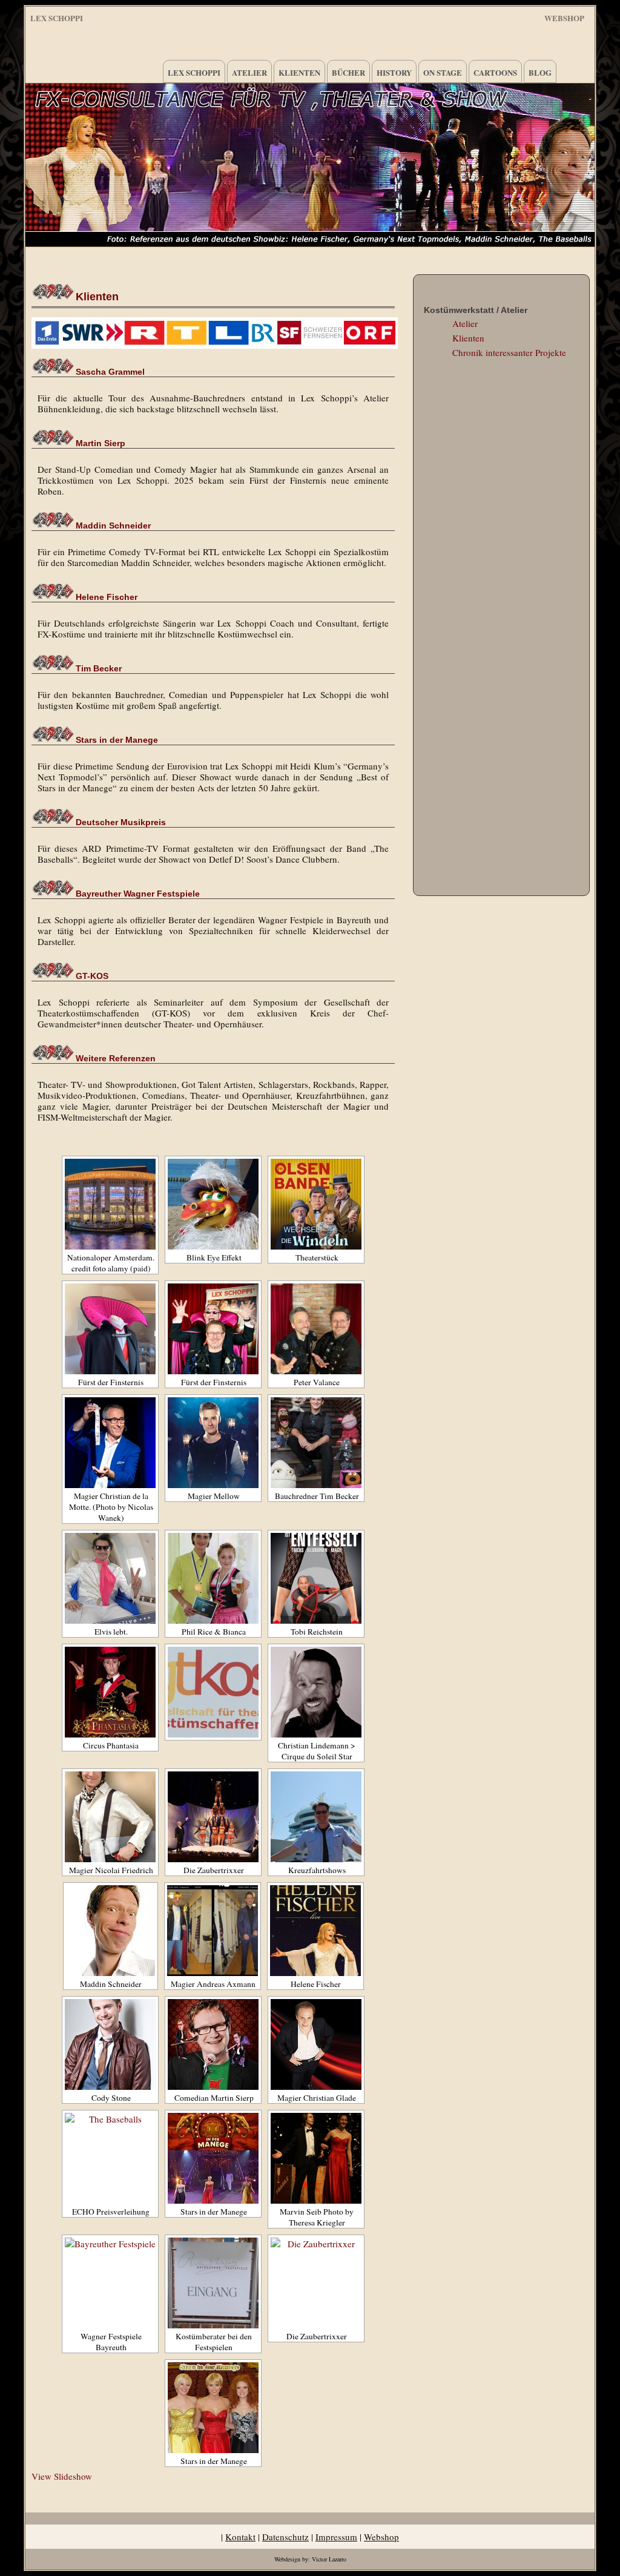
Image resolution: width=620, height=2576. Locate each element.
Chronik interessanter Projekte (509, 352)
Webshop (381, 2537)
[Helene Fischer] (315, 1931)
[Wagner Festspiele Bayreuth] (110, 2283)
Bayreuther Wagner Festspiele (138, 894)
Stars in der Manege (117, 740)
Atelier (249, 72)
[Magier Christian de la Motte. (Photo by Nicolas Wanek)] (110, 1443)
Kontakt (240, 2537)
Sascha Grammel (110, 372)
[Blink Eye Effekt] (213, 1204)
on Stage (443, 72)
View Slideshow (62, 2476)
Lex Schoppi (57, 18)
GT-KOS (92, 976)
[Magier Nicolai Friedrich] (110, 1817)
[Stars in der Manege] (213, 2158)
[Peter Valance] (316, 1329)
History (394, 72)
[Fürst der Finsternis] (110, 1329)
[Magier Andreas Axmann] (213, 1931)
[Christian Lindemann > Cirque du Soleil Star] (316, 1692)
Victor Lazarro (329, 2559)
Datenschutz (285, 2537)
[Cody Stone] (110, 2044)
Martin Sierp (101, 443)
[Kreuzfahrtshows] (316, 1817)
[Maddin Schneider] (110, 1931)
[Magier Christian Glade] (316, 2044)
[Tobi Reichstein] (316, 1578)
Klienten (299, 72)
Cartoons (495, 72)
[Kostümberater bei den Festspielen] (213, 2283)
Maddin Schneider (113, 525)
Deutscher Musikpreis (121, 822)
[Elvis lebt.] (110, 1578)
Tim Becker (99, 668)
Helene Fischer (107, 597)
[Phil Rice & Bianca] (213, 1578)
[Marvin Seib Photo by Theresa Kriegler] (316, 2158)
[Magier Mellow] (213, 1443)
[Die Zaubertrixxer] (213, 1817)
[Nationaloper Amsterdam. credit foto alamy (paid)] (110, 1204)
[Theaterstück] (316, 1204)
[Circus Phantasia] (110, 1692)
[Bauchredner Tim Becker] (316, 1443)
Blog (540, 72)
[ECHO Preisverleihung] (110, 2158)
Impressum (336, 2537)
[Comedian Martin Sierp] (213, 2044)
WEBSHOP (564, 16)
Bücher (348, 72)
